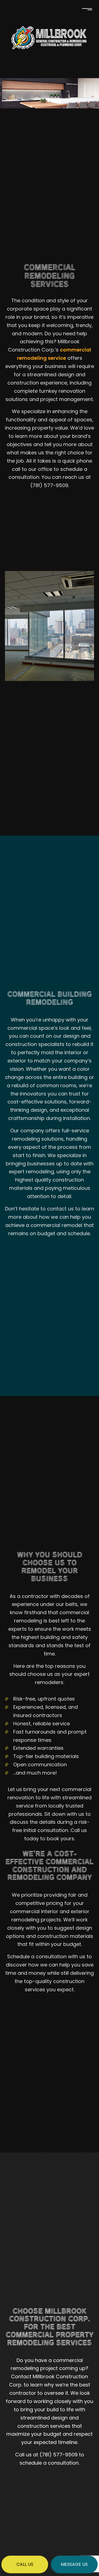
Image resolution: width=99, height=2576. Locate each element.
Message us (74, 2564)
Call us (25, 2564)
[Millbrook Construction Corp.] (50, 37)
